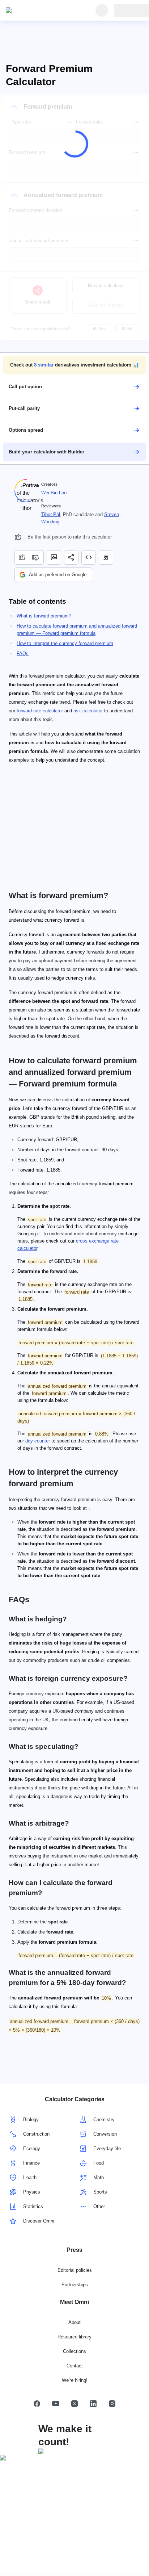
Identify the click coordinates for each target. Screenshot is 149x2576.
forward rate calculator (40, 711)
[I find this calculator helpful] (22, 557)
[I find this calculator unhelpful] (36, 557)
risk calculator (88, 711)
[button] (74, 365)
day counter (38, 1441)
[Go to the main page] (39, 11)
